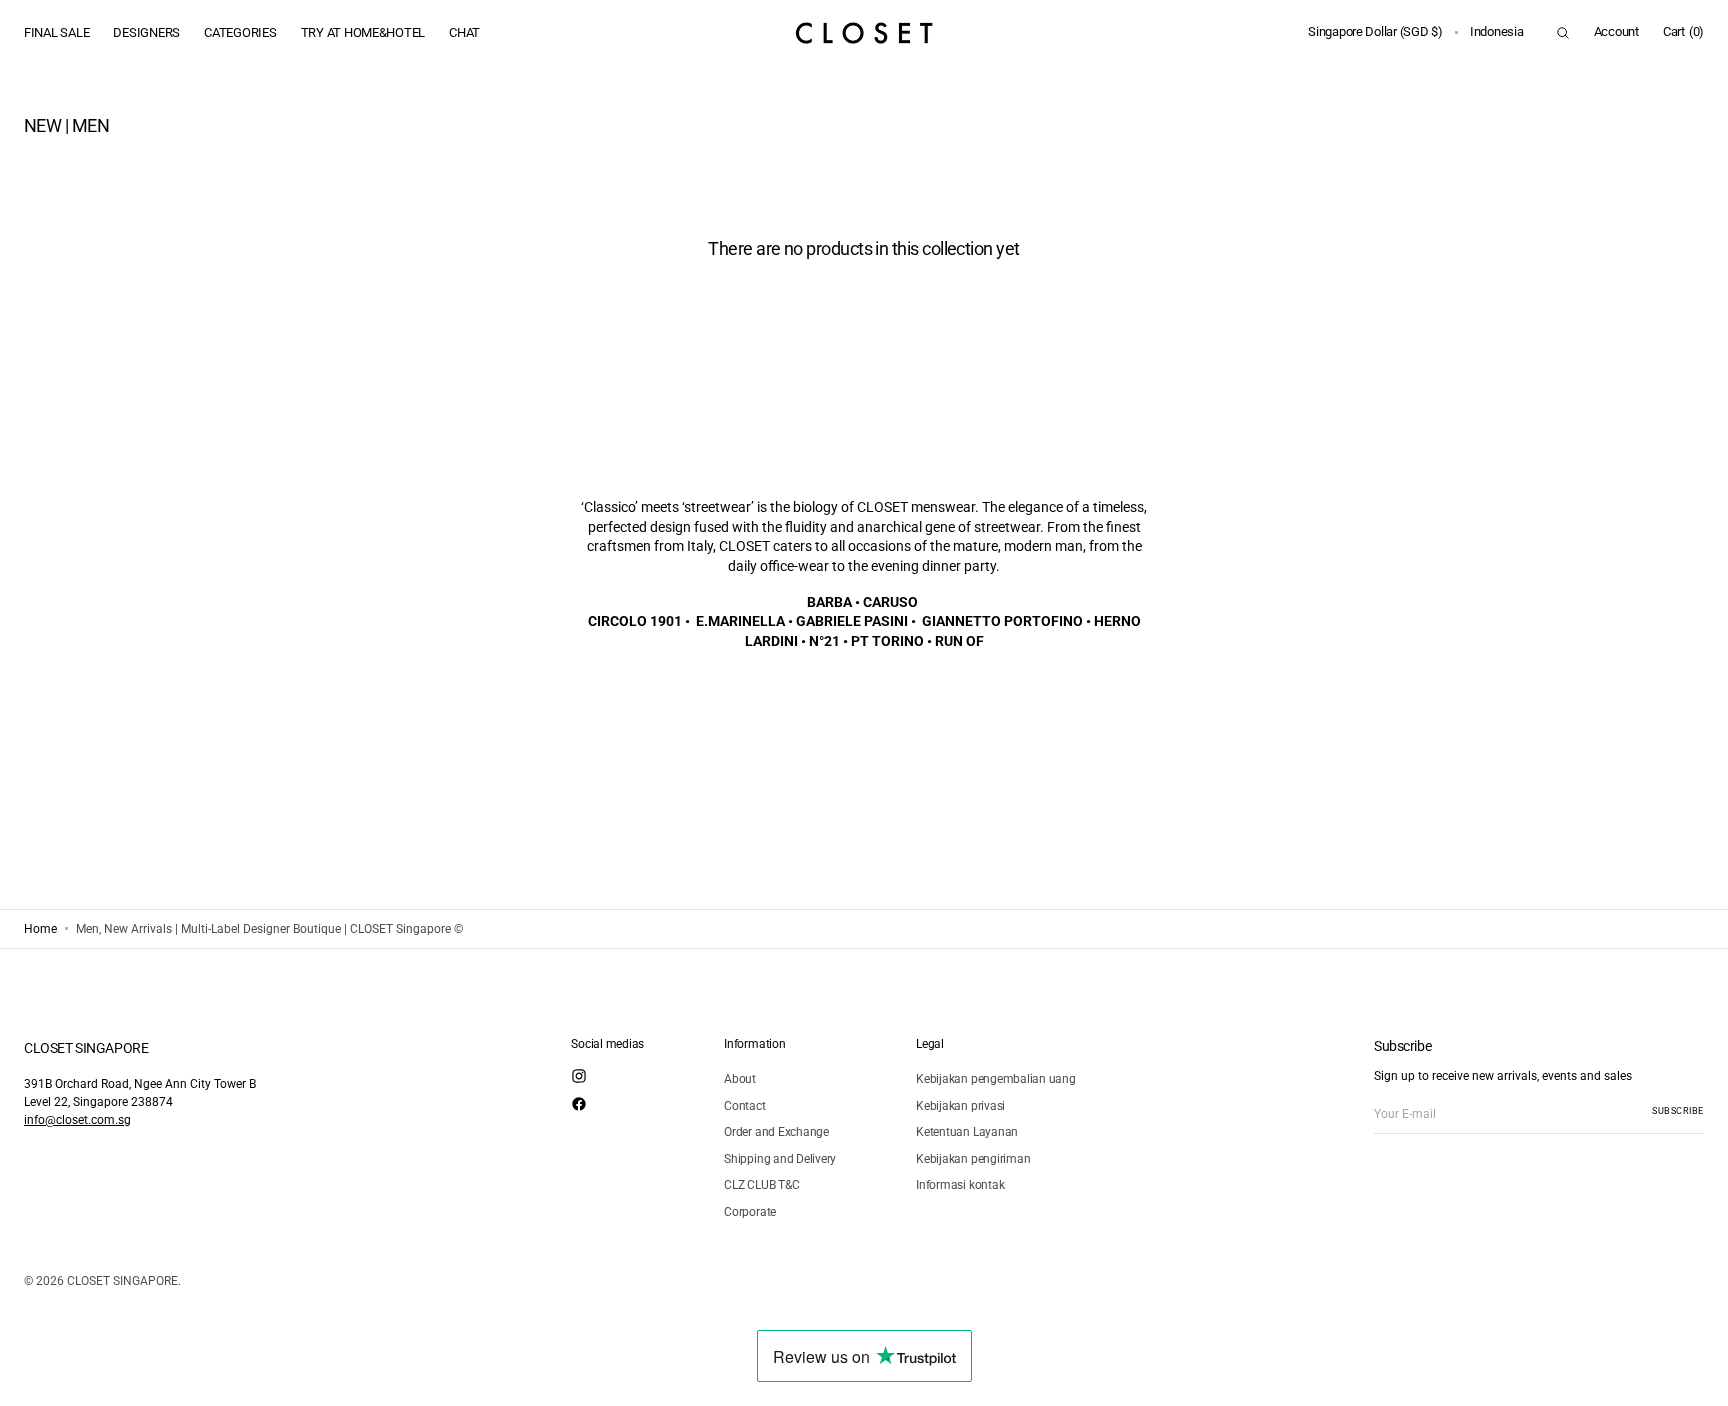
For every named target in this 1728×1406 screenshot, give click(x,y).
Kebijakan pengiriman (973, 1159)
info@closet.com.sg (77, 1120)
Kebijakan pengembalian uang (996, 1079)
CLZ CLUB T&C (761, 1185)
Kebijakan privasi (960, 1106)
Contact (744, 1106)
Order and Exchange (776, 1132)
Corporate (750, 1212)
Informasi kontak (960, 1185)
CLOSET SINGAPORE (122, 1281)
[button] (1375, 33)
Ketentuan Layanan (967, 1132)
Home (40, 929)
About (740, 1079)
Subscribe (1678, 1111)
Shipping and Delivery (780, 1159)
